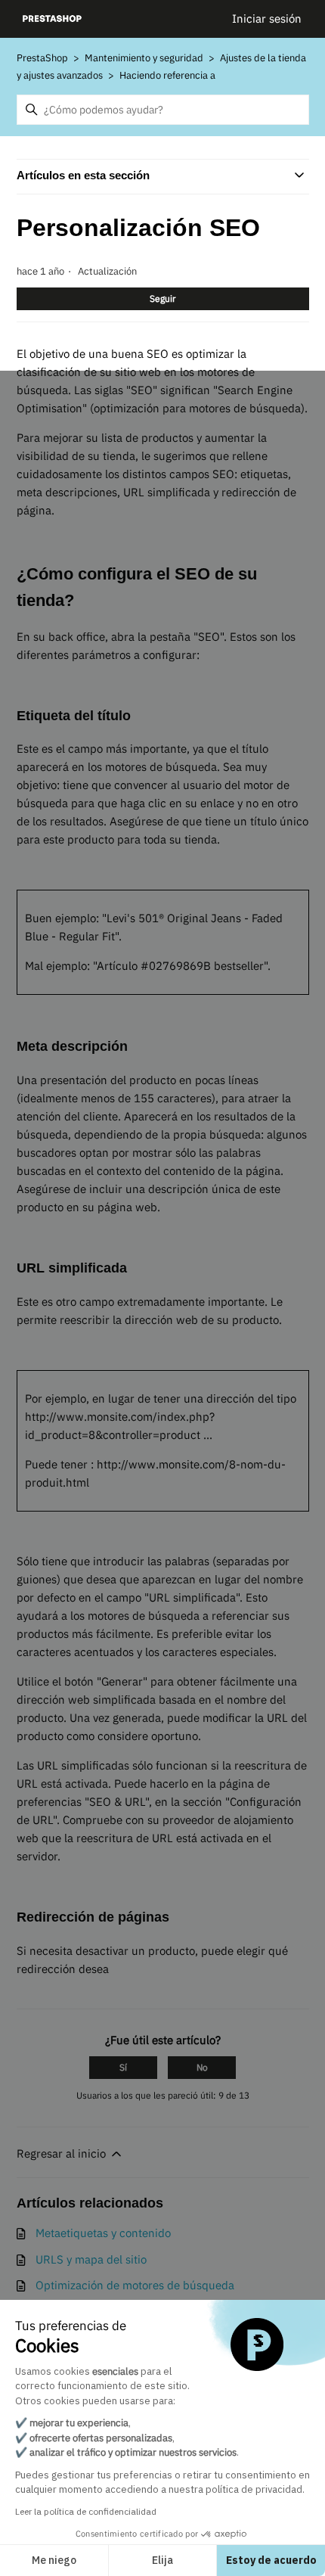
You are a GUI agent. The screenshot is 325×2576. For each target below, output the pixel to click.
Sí (123, 2067)
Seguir (162, 298)
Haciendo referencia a (167, 75)
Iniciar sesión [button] (267, 19)
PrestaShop (42, 58)
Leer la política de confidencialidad (86, 2511)
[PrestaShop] (53, 19)
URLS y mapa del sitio (91, 2259)
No (202, 2067)
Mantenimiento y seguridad (144, 58)
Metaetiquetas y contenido (103, 2233)
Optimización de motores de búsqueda (135, 2285)
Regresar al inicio (63, 2153)
